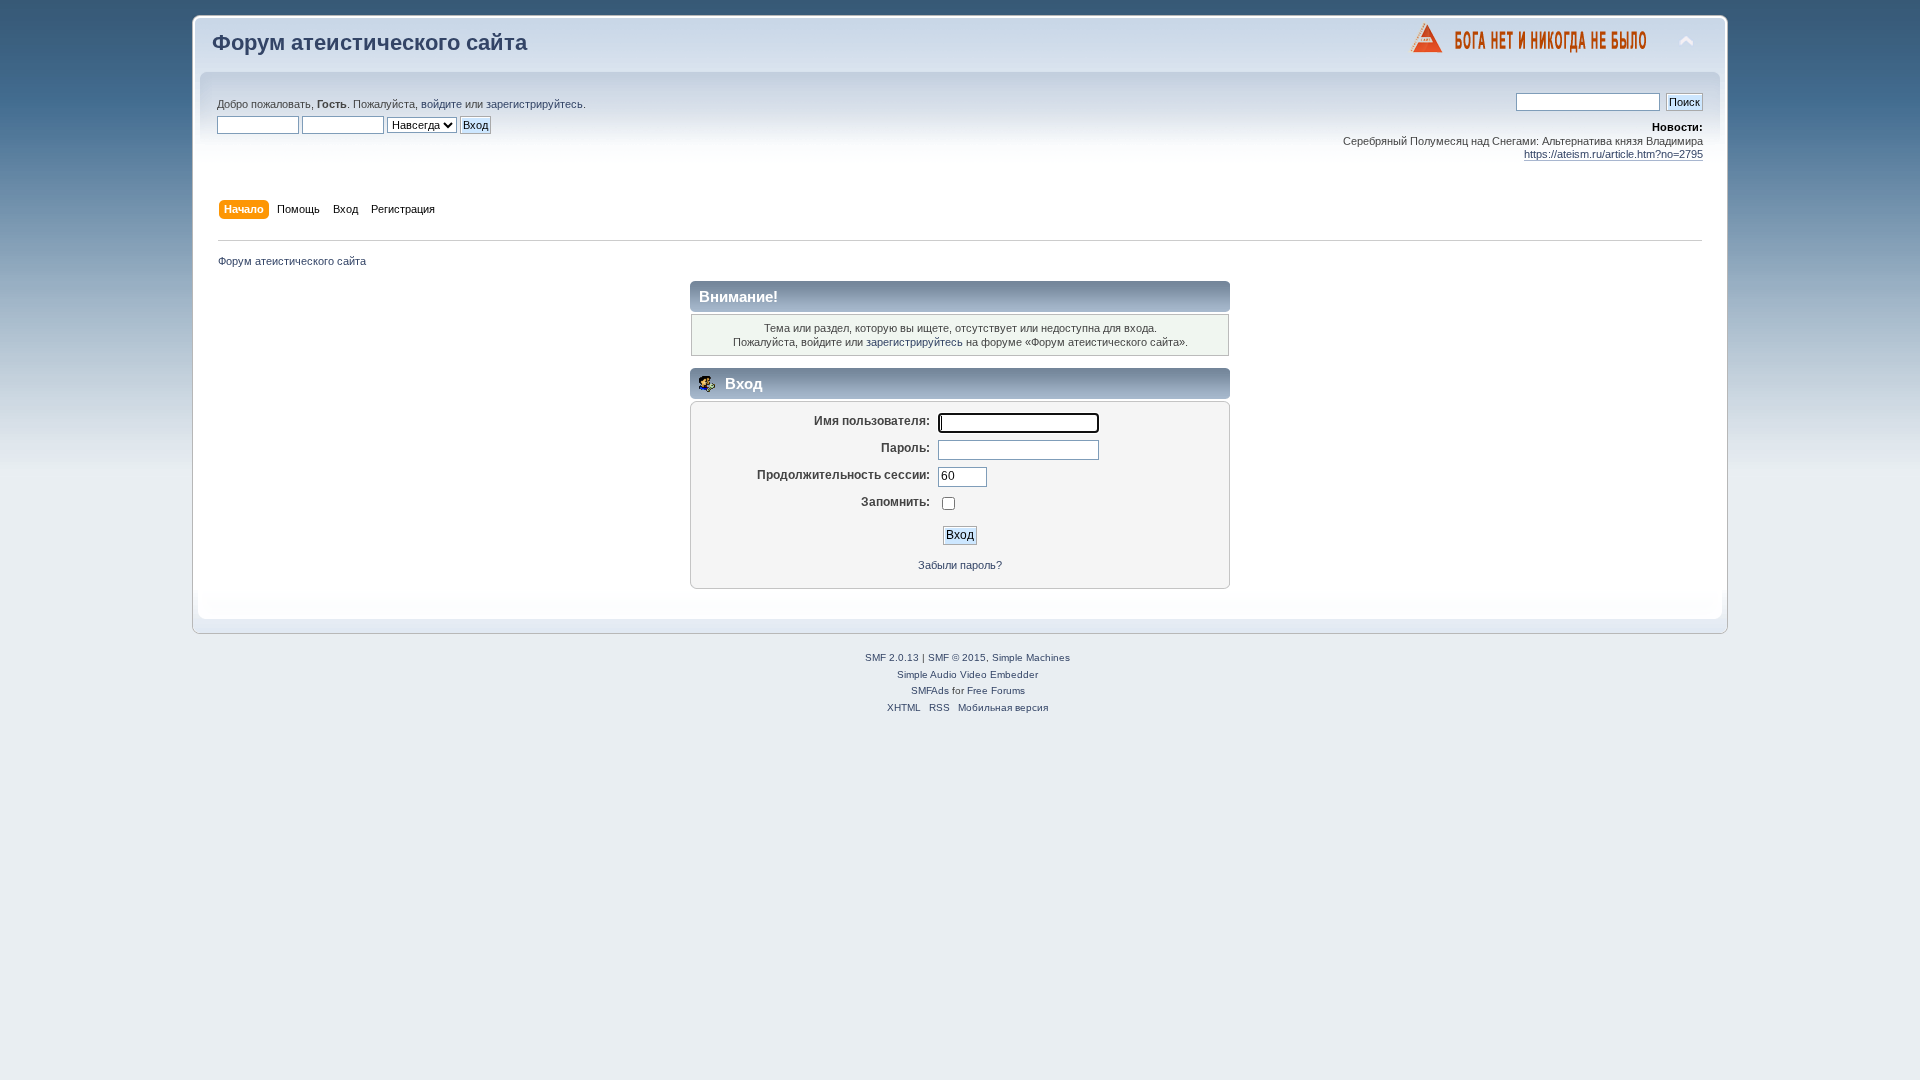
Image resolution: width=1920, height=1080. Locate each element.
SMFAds (930, 690)
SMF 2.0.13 (892, 657)
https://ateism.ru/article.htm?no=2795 (1613, 154)
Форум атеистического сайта (369, 42)
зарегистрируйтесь (534, 104)
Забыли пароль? (960, 565)
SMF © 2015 (957, 657)
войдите (441, 104)
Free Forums (996, 690)
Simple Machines (1031, 657)
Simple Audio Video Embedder (967, 674)
